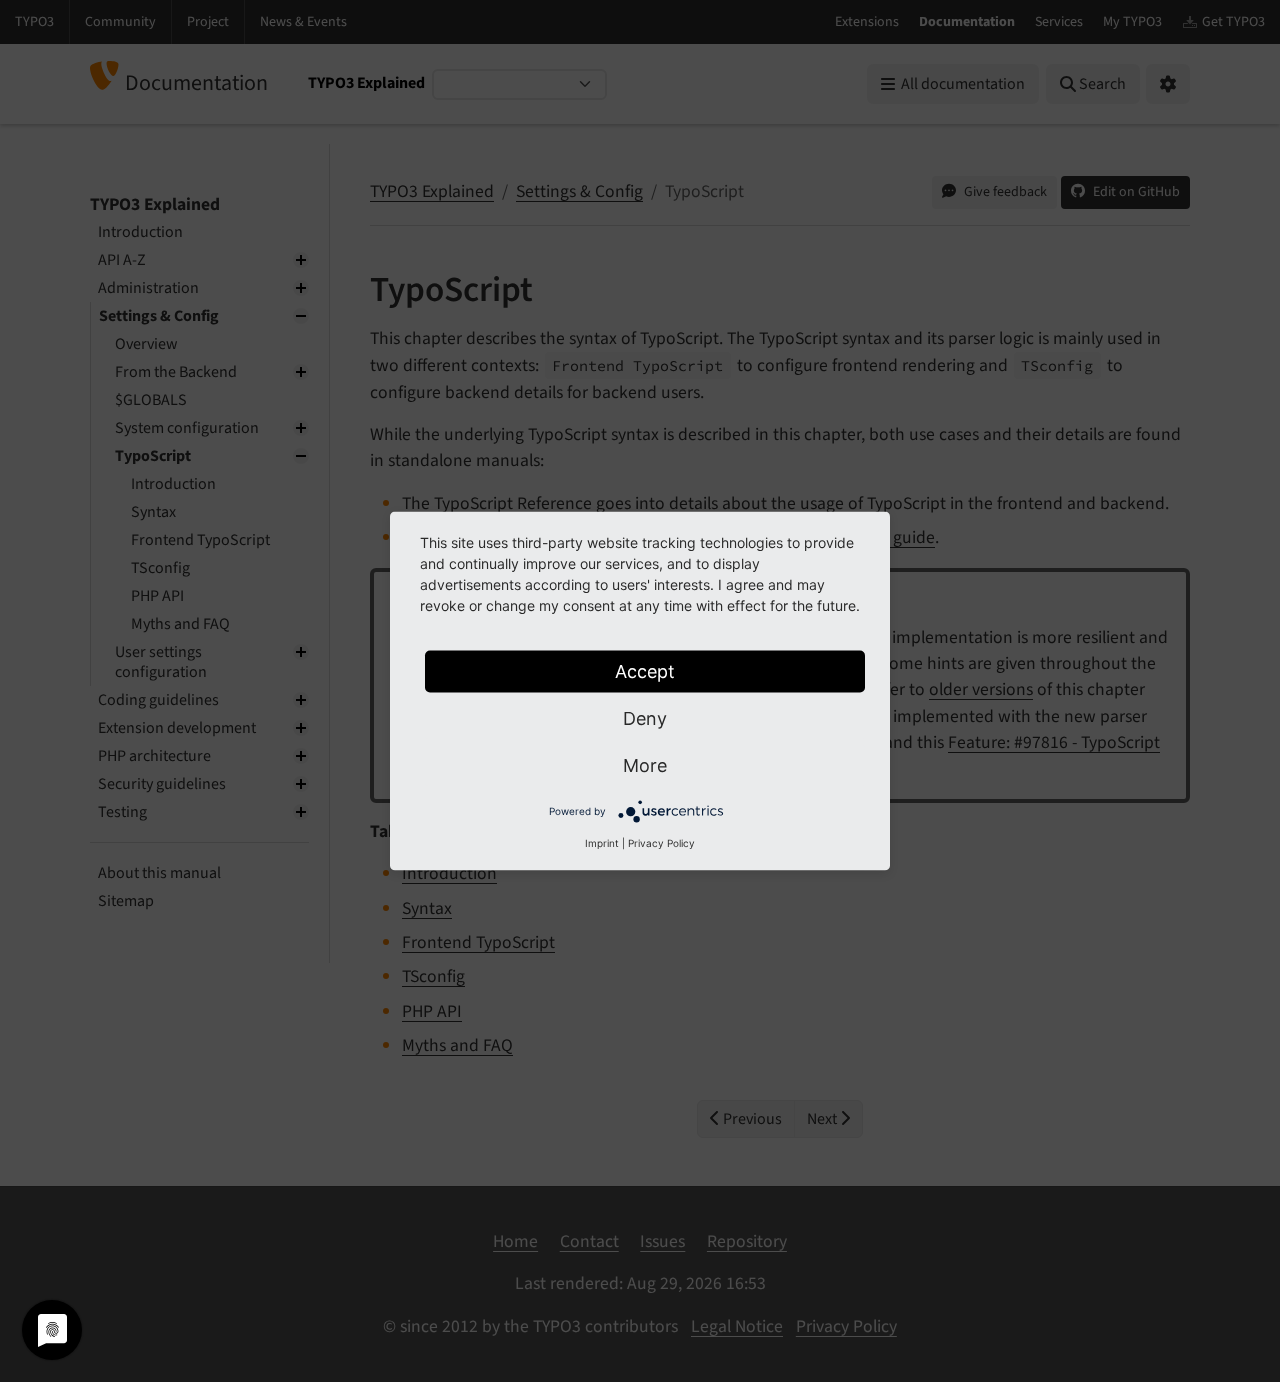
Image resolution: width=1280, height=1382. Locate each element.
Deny (645, 718)
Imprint (602, 843)
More (645, 765)
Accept (645, 671)
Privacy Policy (661, 843)
